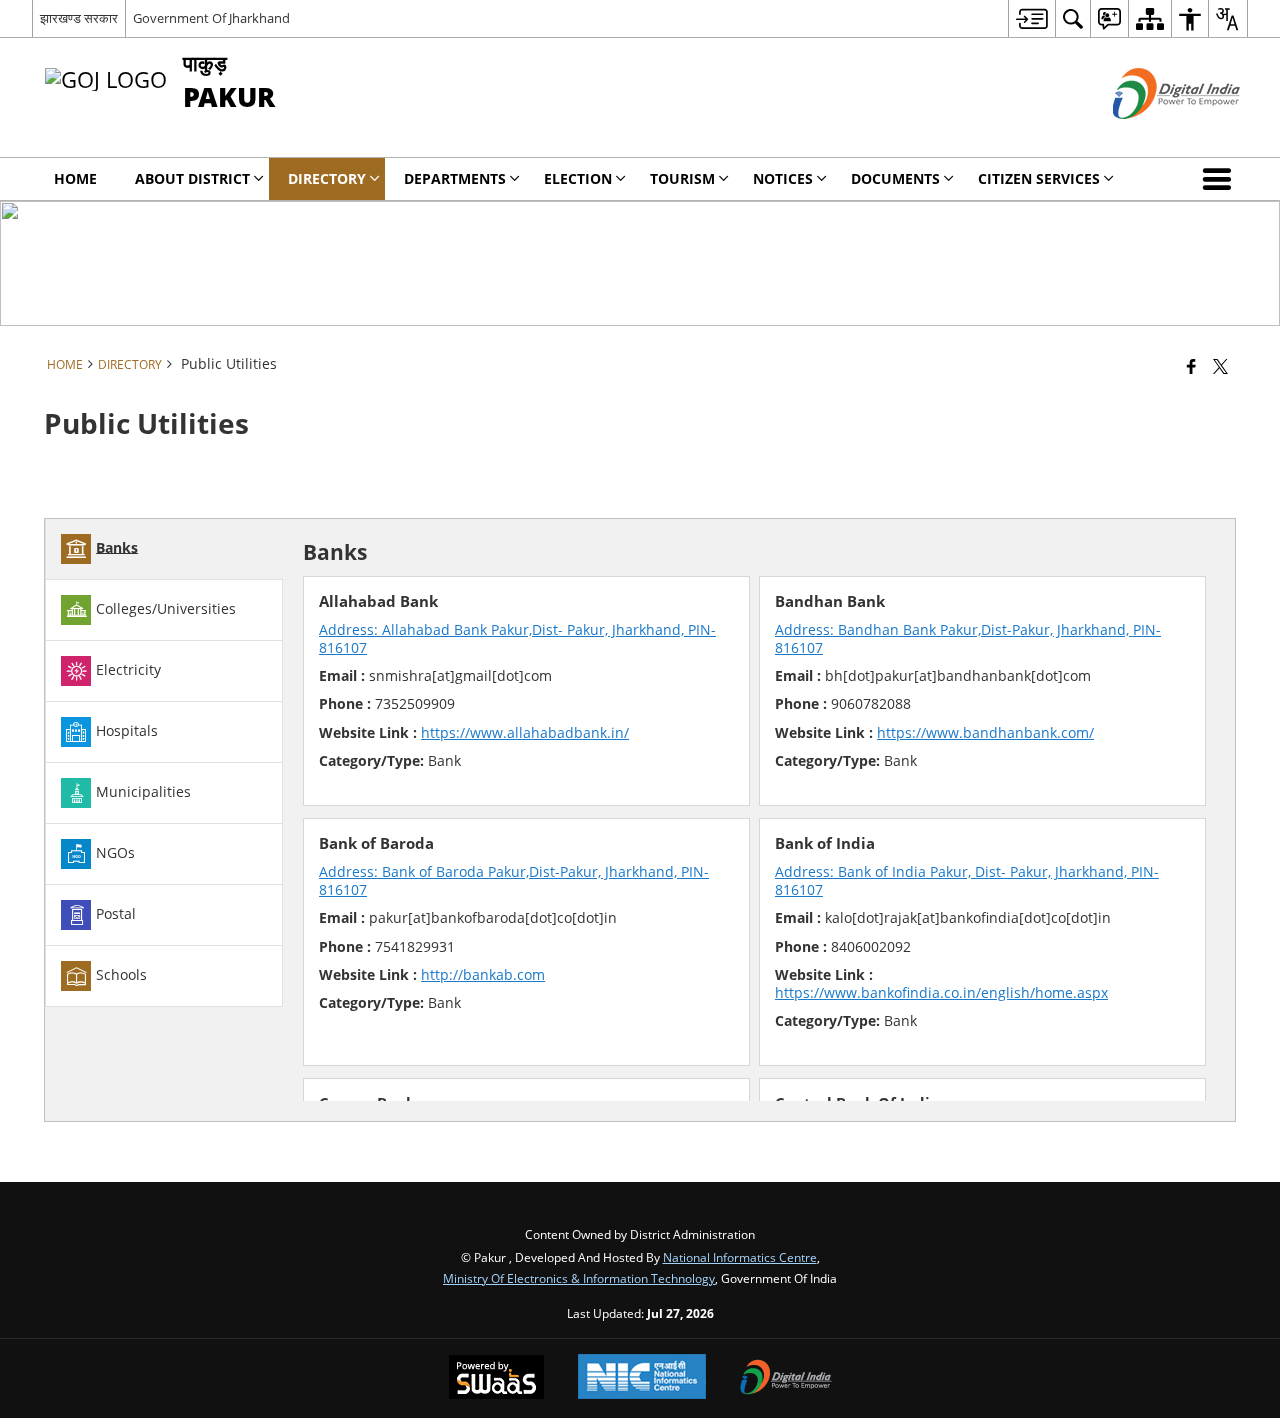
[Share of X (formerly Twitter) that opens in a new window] (1220, 366)
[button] (1221, 179)
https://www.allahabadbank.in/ (525, 732)
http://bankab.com (483, 974)
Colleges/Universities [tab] (166, 607)
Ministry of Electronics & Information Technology (579, 1278)
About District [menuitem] (192, 178)
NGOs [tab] (115, 851)
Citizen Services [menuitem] (1039, 178)
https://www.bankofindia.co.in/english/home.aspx (941, 992)
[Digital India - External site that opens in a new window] (1151, 135)
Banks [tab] (117, 546)
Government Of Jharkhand (211, 18)
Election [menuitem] (578, 178)
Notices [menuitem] (783, 178)
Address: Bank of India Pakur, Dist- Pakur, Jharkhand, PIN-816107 (967, 880)
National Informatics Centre (740, 1257)
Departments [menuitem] (455, 178)
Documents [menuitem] (895, 178)
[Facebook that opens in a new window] (1191, 366)
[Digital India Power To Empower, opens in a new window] (786, 1379)
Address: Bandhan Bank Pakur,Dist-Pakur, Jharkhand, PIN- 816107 (968, 638)
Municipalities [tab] (143, 790)
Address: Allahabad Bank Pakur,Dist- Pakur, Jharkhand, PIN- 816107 (517, 638)
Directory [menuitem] (327, 178)
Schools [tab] (121, 973)
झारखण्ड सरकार (79, 18)
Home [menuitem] (75, 178)
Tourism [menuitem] (682, 178)
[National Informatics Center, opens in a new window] (642, 1378)
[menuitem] (1031, 18)
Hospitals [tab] (127, 729)
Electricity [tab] (128, 668)
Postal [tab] (116, 912)
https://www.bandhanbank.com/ (985, 732)
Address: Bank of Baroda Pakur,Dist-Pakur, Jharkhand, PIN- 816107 (514, 880)
